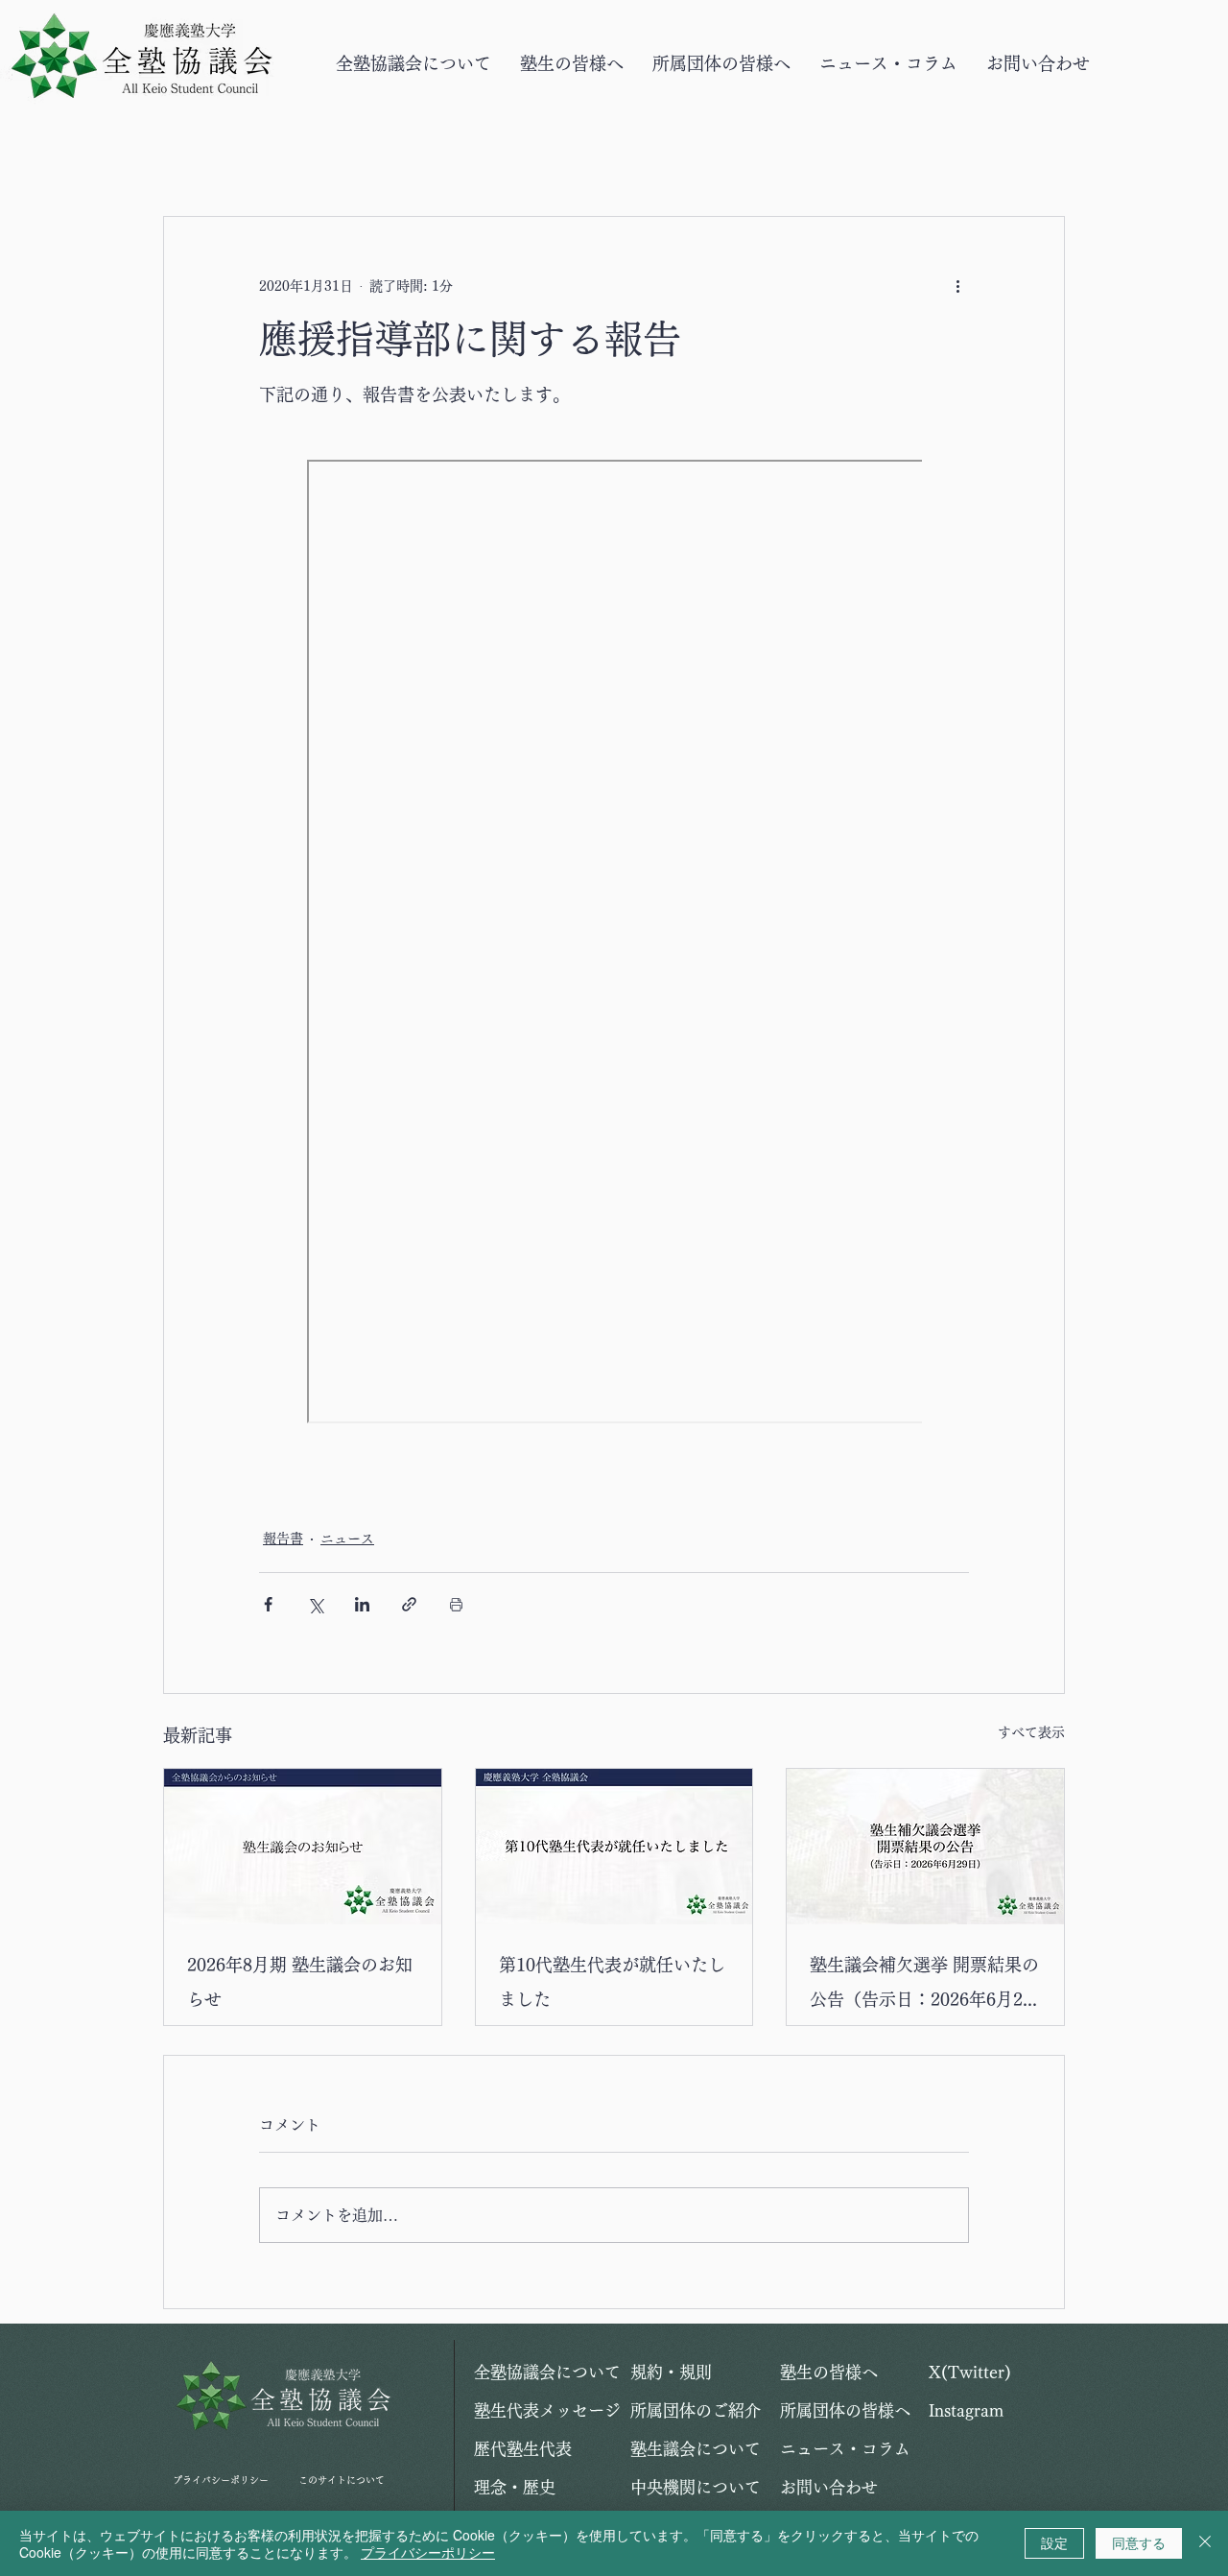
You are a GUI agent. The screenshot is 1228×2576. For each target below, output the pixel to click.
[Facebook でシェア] (268, 1604)
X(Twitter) (970, 2372)
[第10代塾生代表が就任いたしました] (614, 1847)
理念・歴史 (515, 2487)
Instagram (966, 2410)
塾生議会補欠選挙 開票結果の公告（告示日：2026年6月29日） (924, 1986)
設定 (1054, 2542)
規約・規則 (671, 2372)
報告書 (283, 1538)
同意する (1139, 2542)
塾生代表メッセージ (542, 2410)
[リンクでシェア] (409, 1604)
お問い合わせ (829, 2487)
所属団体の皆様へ (845, 2410)
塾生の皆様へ (829, 2372)
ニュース (347, 1538)
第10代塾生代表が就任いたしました (612, 1982)
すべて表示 (1031, 1732)
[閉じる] (1205, 2543)
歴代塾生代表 (523, 2449)
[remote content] (614, 943)
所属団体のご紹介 (696, 2410)
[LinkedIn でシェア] (362, 1604)
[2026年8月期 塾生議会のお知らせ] (303, 1847)
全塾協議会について (542, 2372)
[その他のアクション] (957, 286)
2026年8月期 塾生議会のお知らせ (300, 1982)
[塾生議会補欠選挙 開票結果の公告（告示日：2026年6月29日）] (925, 1847)
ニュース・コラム (845, 2449)
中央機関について (696, 2487)
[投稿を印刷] (456, 1604)
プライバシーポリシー (221, 2480)
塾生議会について (696, 2449)
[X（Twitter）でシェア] (315, 1604)
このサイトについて (342, 2480)
